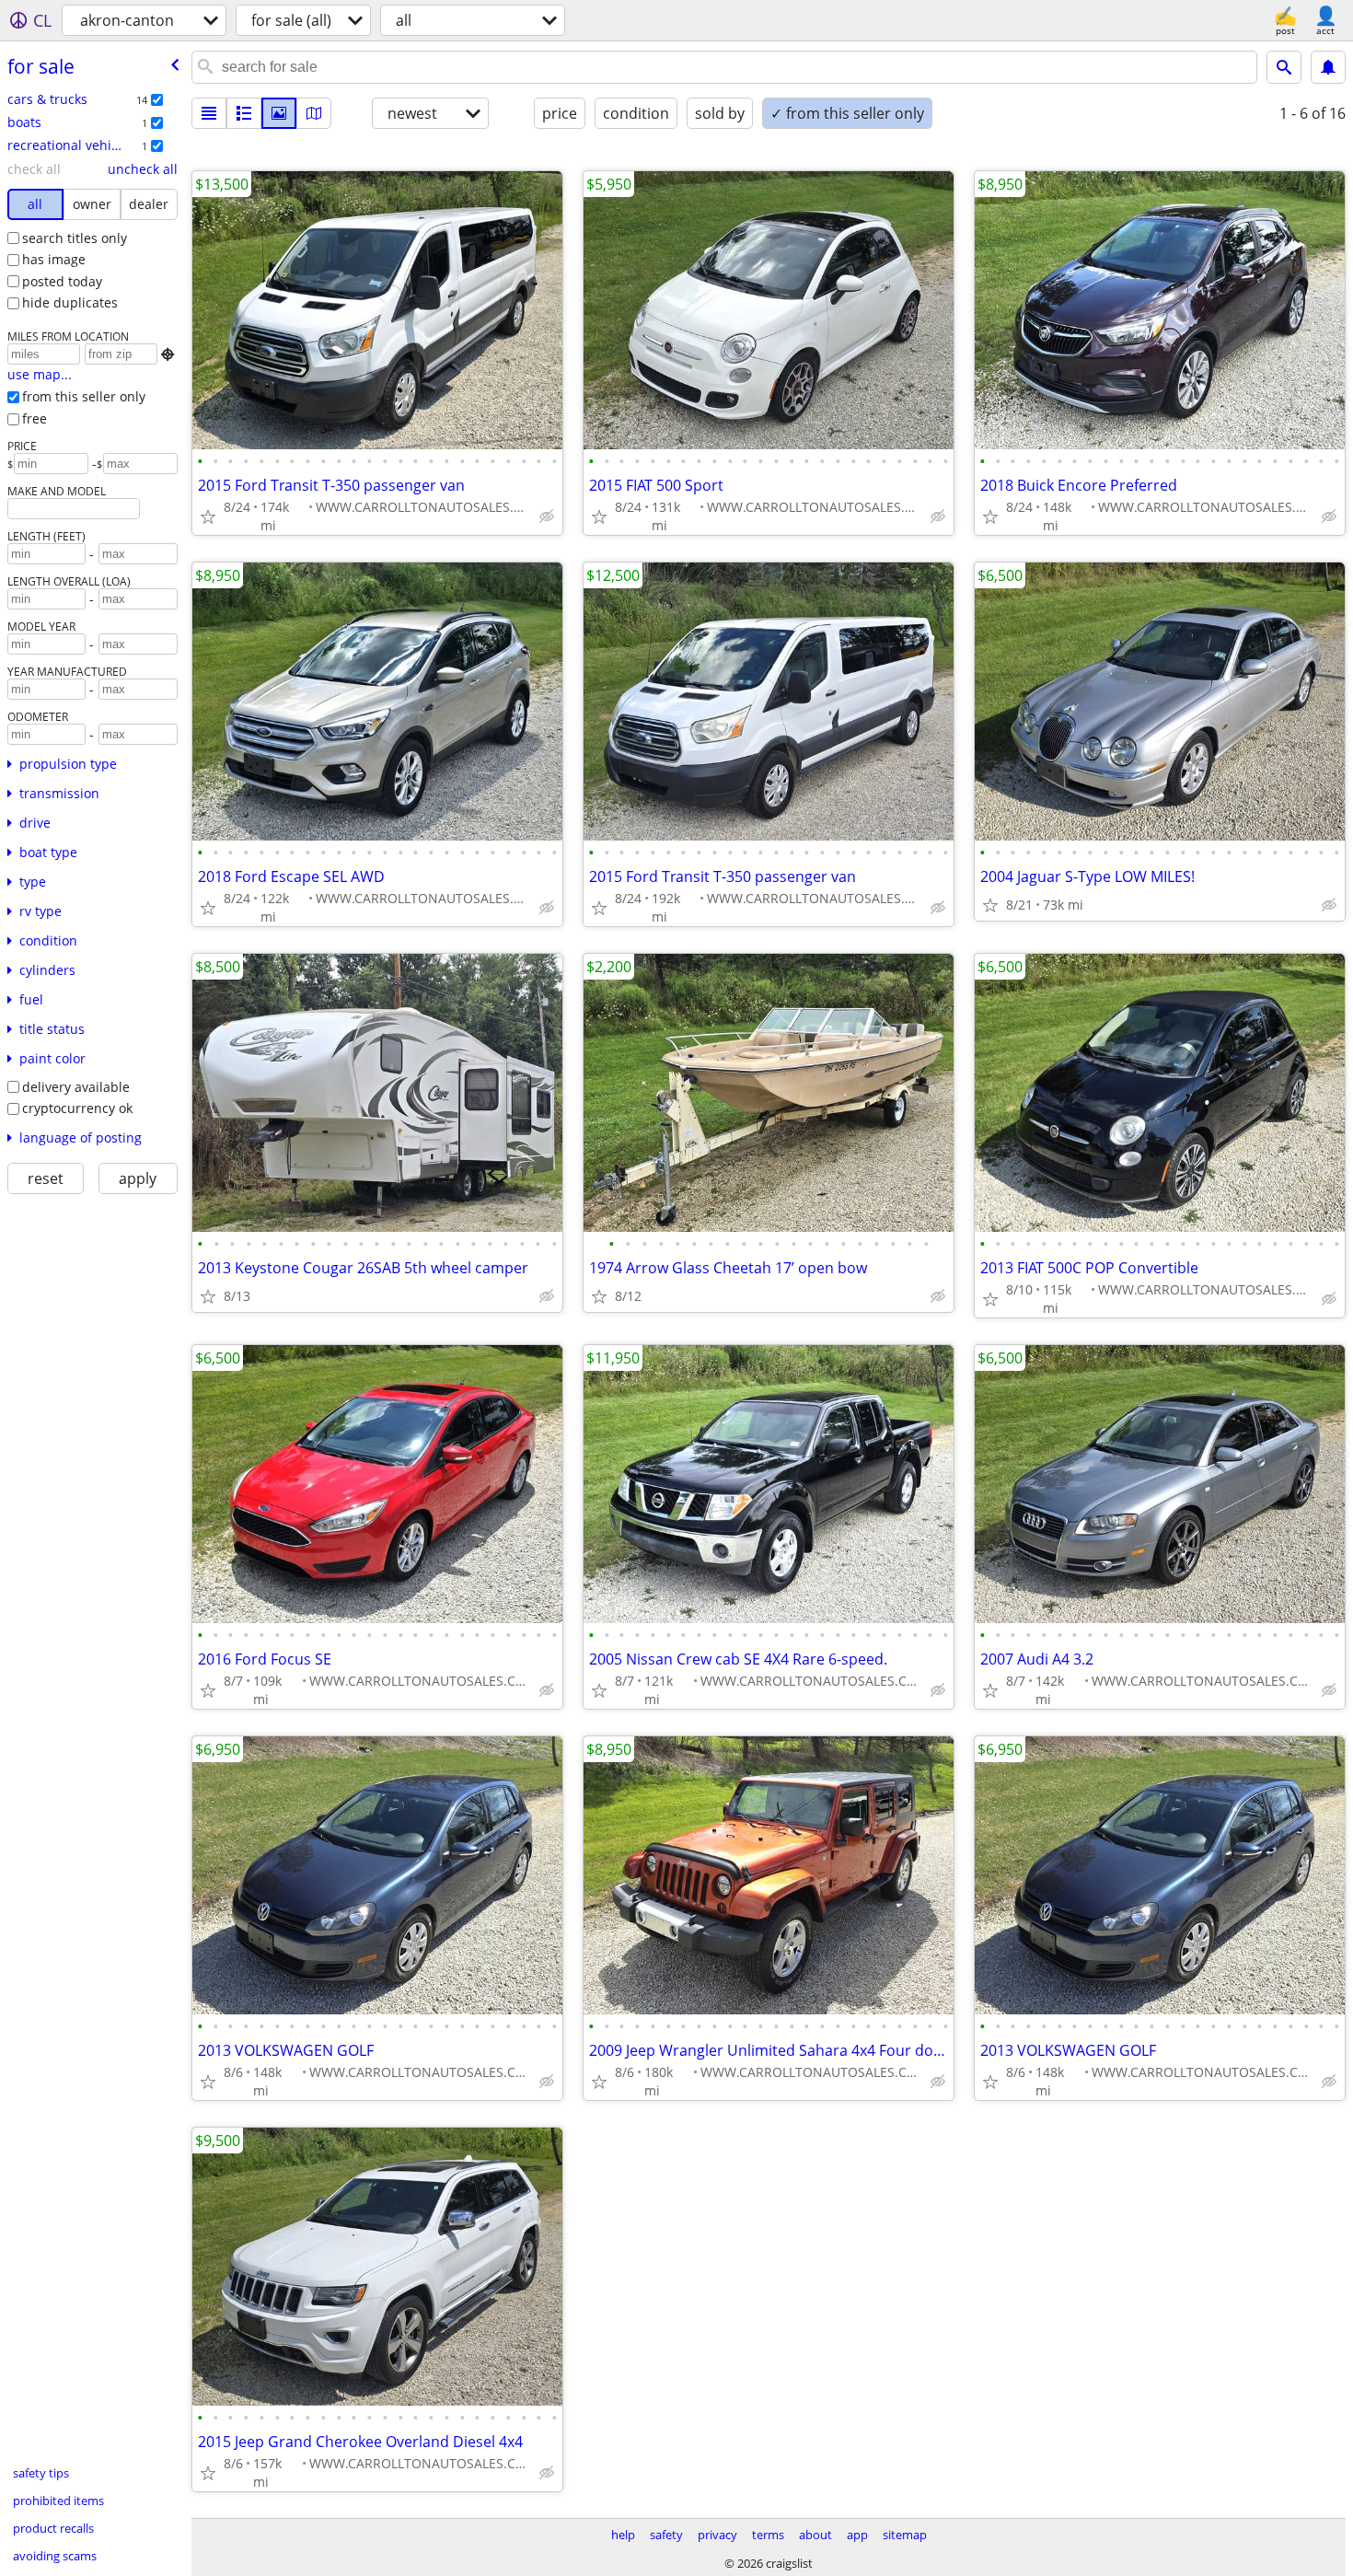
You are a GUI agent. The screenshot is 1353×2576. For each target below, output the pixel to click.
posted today (62, 281)
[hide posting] (547, 516)
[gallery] (279, 113)
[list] (209, 113)
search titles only (75, 238)
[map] (314, 113)
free (35, 418)
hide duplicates (70, 302)
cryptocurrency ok (77, 1108)
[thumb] (244, 113)
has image (54, 259)
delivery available (76, 1087)
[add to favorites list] (208, 516)
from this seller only (84, 396)
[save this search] (1328, 67)
